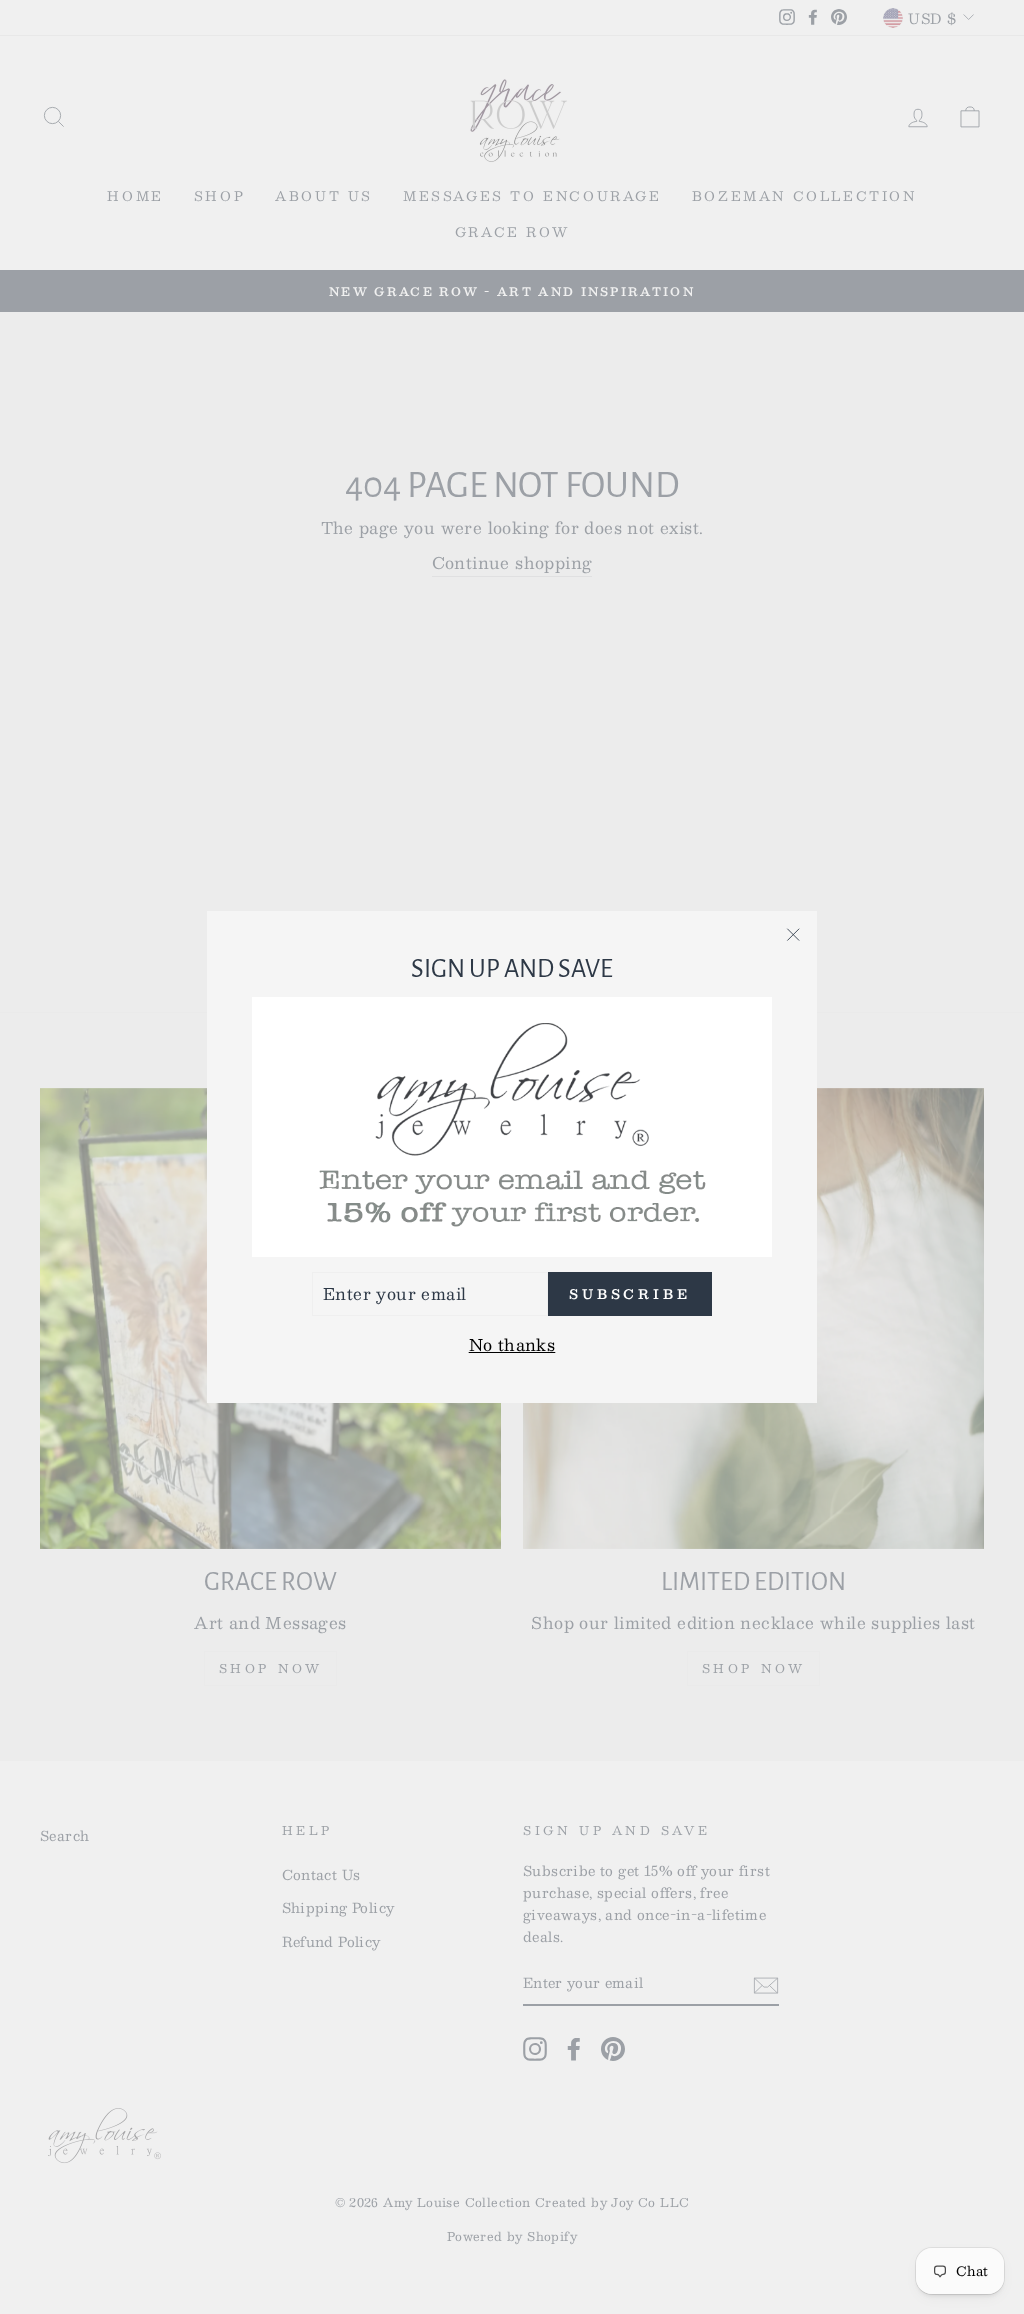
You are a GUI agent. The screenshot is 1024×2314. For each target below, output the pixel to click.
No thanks (512, 1344)
